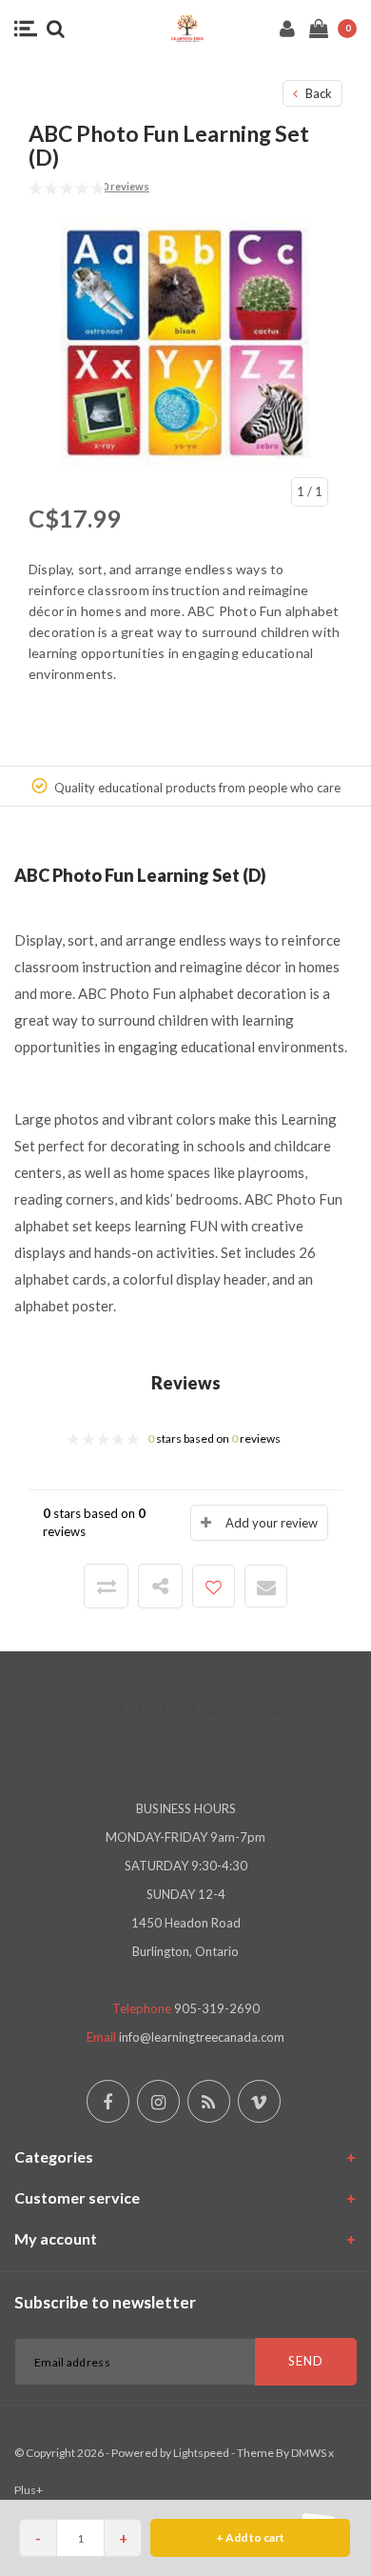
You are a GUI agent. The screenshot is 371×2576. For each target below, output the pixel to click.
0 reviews (126, 186)
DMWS (309, 2453)
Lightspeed (201, 2453)
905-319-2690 (217, 2008)
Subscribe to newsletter (105, 2302)
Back (317, 93)
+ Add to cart (250, 2537)
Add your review (272, 1523)
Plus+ (29, 2490)
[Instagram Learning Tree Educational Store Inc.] (158, 2101)
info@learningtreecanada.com (202, 2037)
